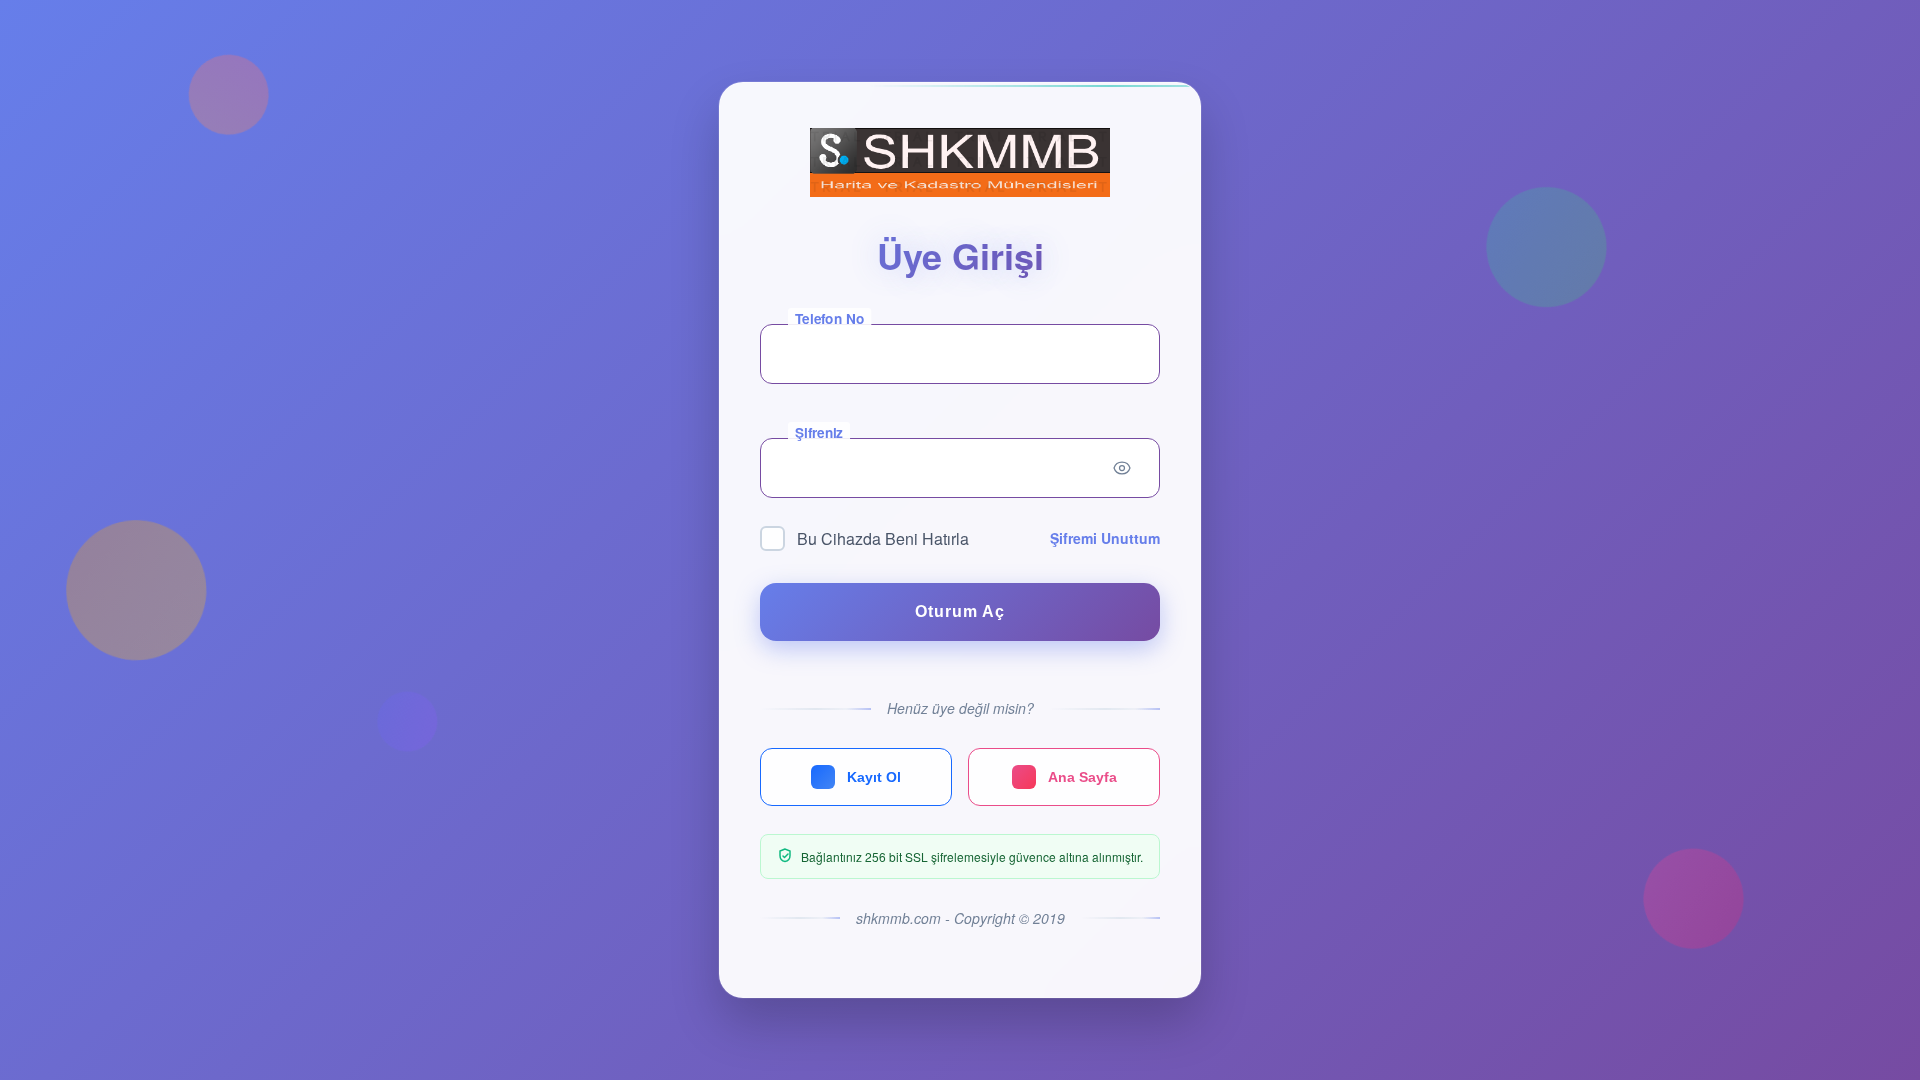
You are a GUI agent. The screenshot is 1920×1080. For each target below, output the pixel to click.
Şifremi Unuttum (1105, 538)
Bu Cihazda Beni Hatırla (883, 538)
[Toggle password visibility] (1122, 468)
